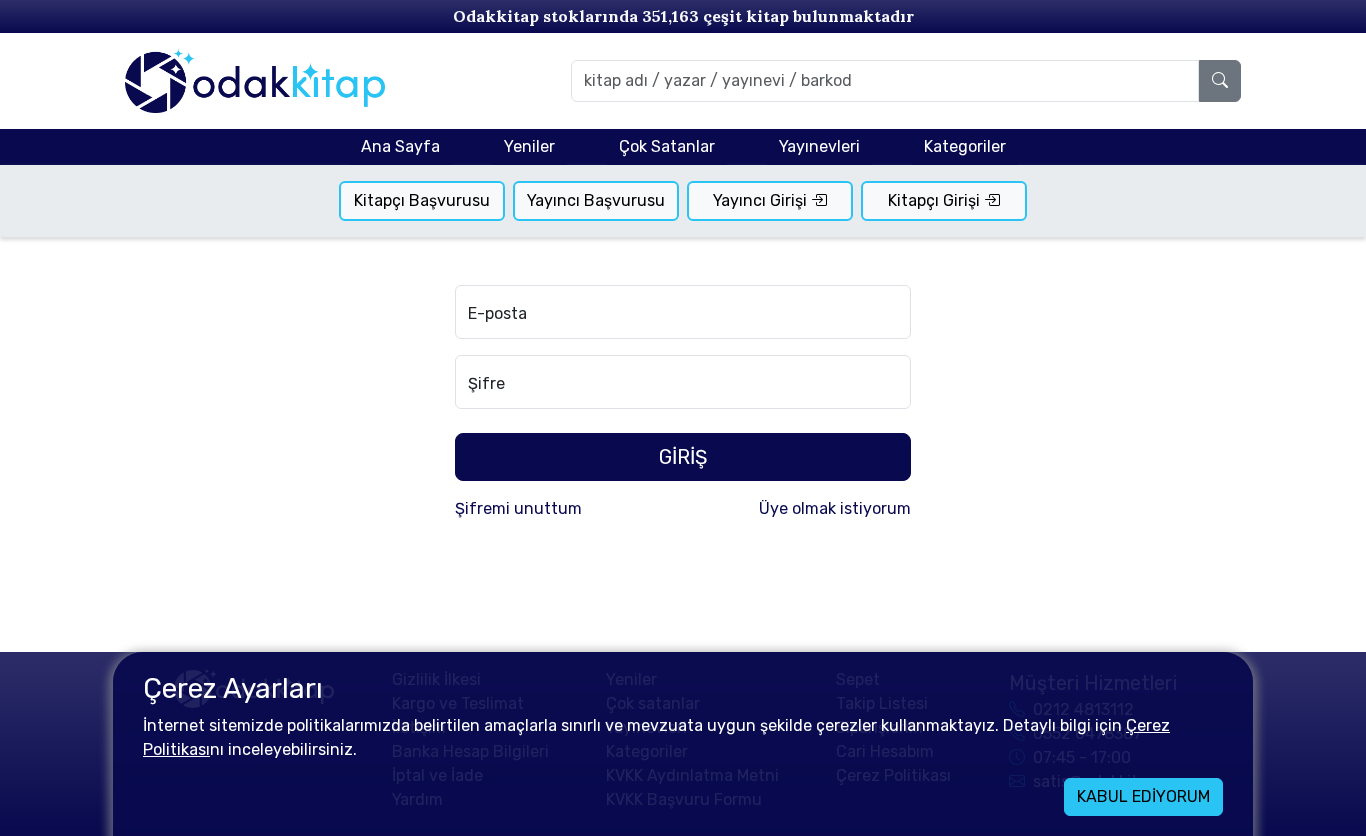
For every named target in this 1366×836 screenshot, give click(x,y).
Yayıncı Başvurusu (596, 200)
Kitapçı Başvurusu (422, 200)
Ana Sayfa (400, 146)
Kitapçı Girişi (936, 200)
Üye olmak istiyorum (835, 508)
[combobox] (885, 81)
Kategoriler (965, 146)
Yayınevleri (819, 146)
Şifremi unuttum (518, 508)
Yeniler (529, 146)
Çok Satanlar (667, 146)
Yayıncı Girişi (762, 200)
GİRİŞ (683, 457)
